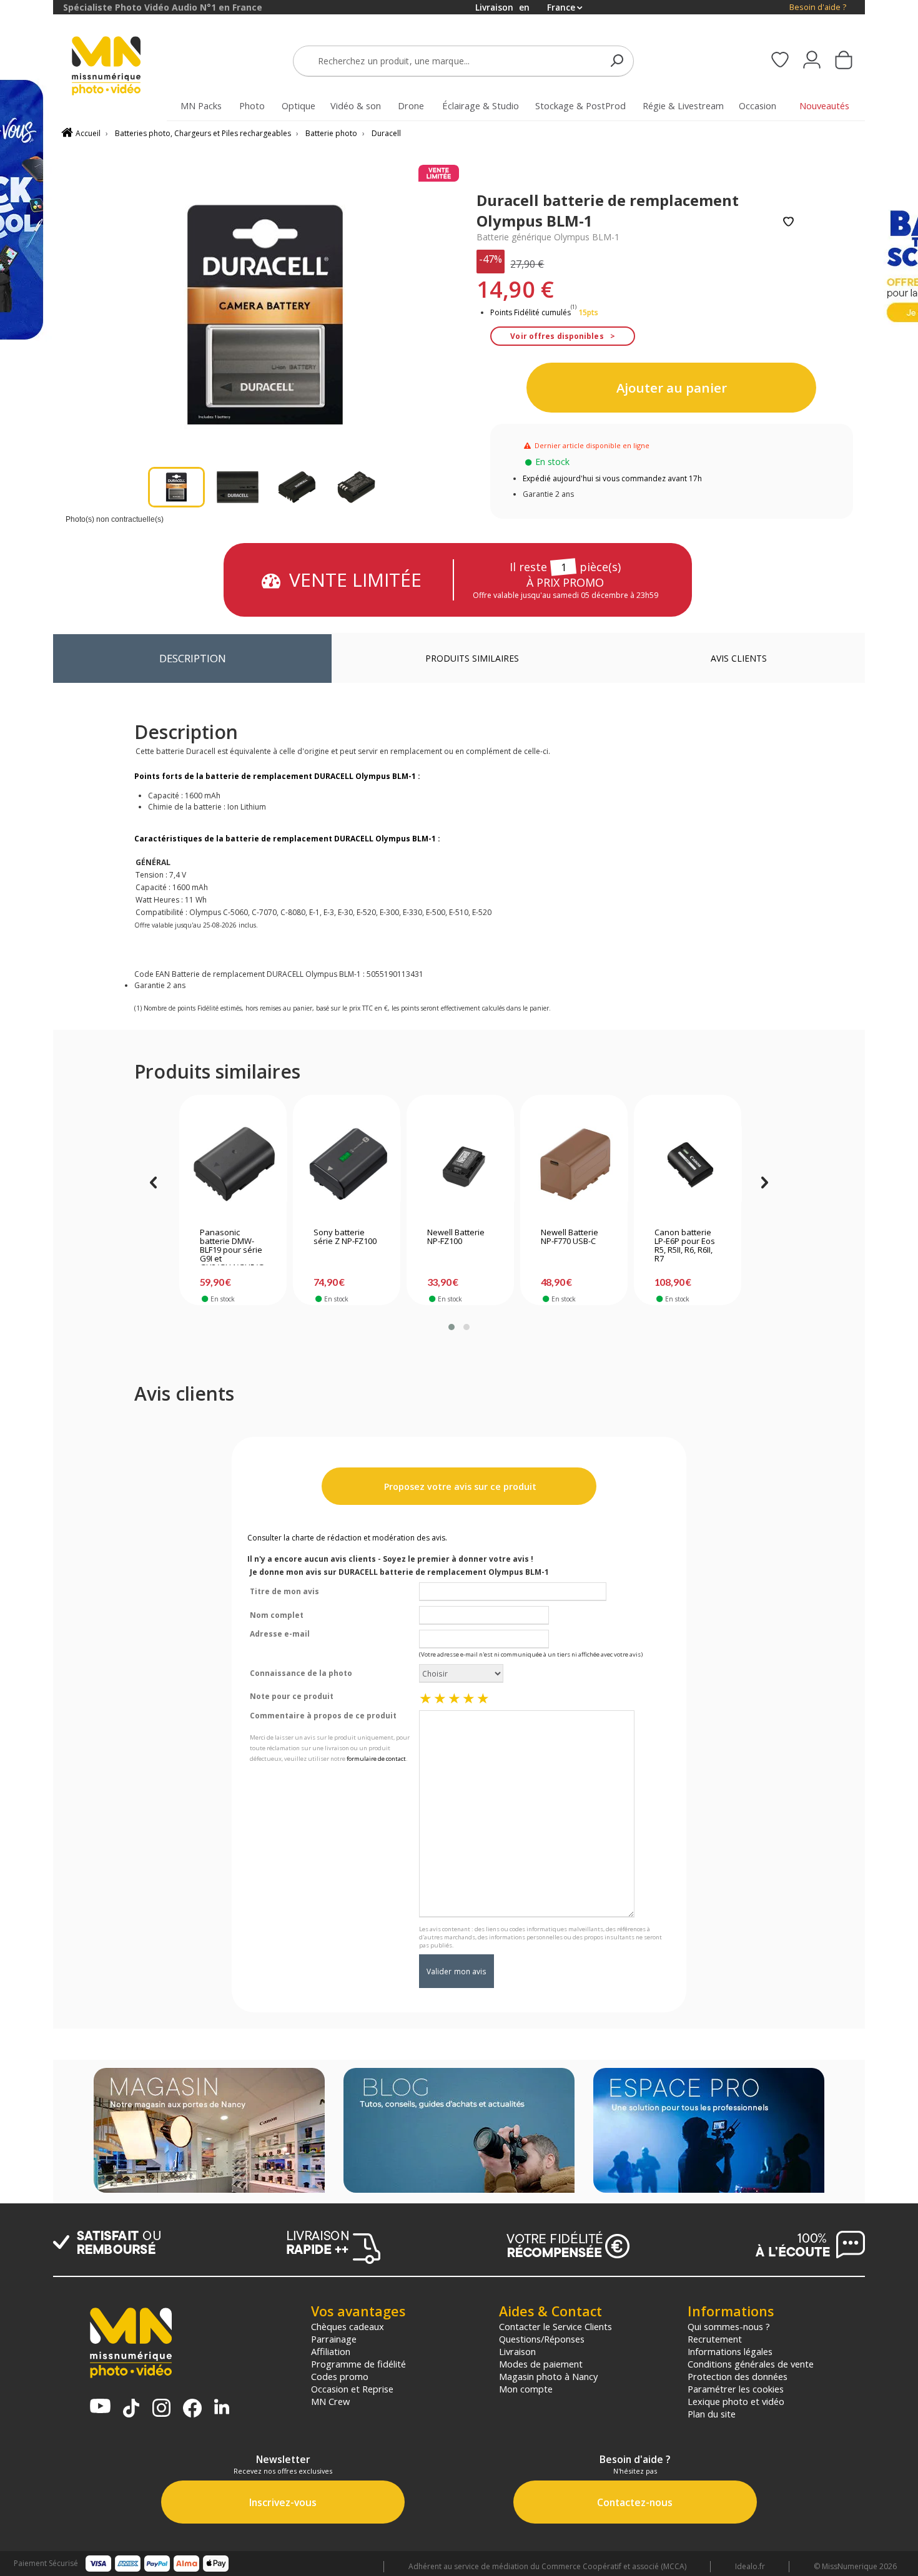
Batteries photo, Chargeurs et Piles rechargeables (203, 133)
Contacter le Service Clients (555, 2326)
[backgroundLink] (27, 1288)
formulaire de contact (376, 1759)
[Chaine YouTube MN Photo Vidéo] (100, 2407)
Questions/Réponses (542, 2339)
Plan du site (712, 2414)
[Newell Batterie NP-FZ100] (461, 1164)
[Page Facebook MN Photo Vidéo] (192, 2409)
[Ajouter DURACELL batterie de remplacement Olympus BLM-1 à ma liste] (788, 223)
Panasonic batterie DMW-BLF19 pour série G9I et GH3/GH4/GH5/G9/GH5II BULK (232, 1246)
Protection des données (738, 2376)
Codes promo (340, 2376)
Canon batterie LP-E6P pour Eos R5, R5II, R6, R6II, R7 (685, 1246)
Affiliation (331, 2351)
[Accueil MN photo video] (121, 67)
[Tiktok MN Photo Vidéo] (131, 2409)
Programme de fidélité (358, 2364)
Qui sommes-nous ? (729, 2326)
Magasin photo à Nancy (548, 2376)
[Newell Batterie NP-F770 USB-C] (574, 1164)
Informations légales (730, 2351)
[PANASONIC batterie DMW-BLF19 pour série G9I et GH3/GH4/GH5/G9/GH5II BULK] (233, 1164)
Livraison (517, 2351)
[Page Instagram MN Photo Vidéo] (161, 2409)
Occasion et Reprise (352, 2389)
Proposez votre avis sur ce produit (459, 1486)
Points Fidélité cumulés (531, 312)
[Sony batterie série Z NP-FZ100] (347, 1164)
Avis (739, 658)
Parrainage (334, 2339)
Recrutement (715, 2339)
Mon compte (526, 2389)
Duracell (386, 133)
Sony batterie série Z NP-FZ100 (345, 1237)
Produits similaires (472, 658)
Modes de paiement (541, 2364)
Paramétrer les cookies (736, 2389)
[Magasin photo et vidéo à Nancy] (209, 2132)
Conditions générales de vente (751, 2364)
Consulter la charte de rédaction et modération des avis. (347, 1538)
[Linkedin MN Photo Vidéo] (222, 2408)
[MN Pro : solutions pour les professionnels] (709, 2132)
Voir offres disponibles (557, 336)
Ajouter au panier (672, 388)
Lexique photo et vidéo (736, 2401)
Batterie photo (331, 133)
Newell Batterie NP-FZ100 (456, 1237)
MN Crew (330, 2401)
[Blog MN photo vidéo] (459, 2132)
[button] (452, 1327)
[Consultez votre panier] (844, 61)
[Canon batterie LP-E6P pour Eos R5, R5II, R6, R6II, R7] (688, 1164)
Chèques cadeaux (348, 2326)
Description (193, 658)
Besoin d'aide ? (818, 7)
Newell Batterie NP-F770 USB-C (570, 1237)
